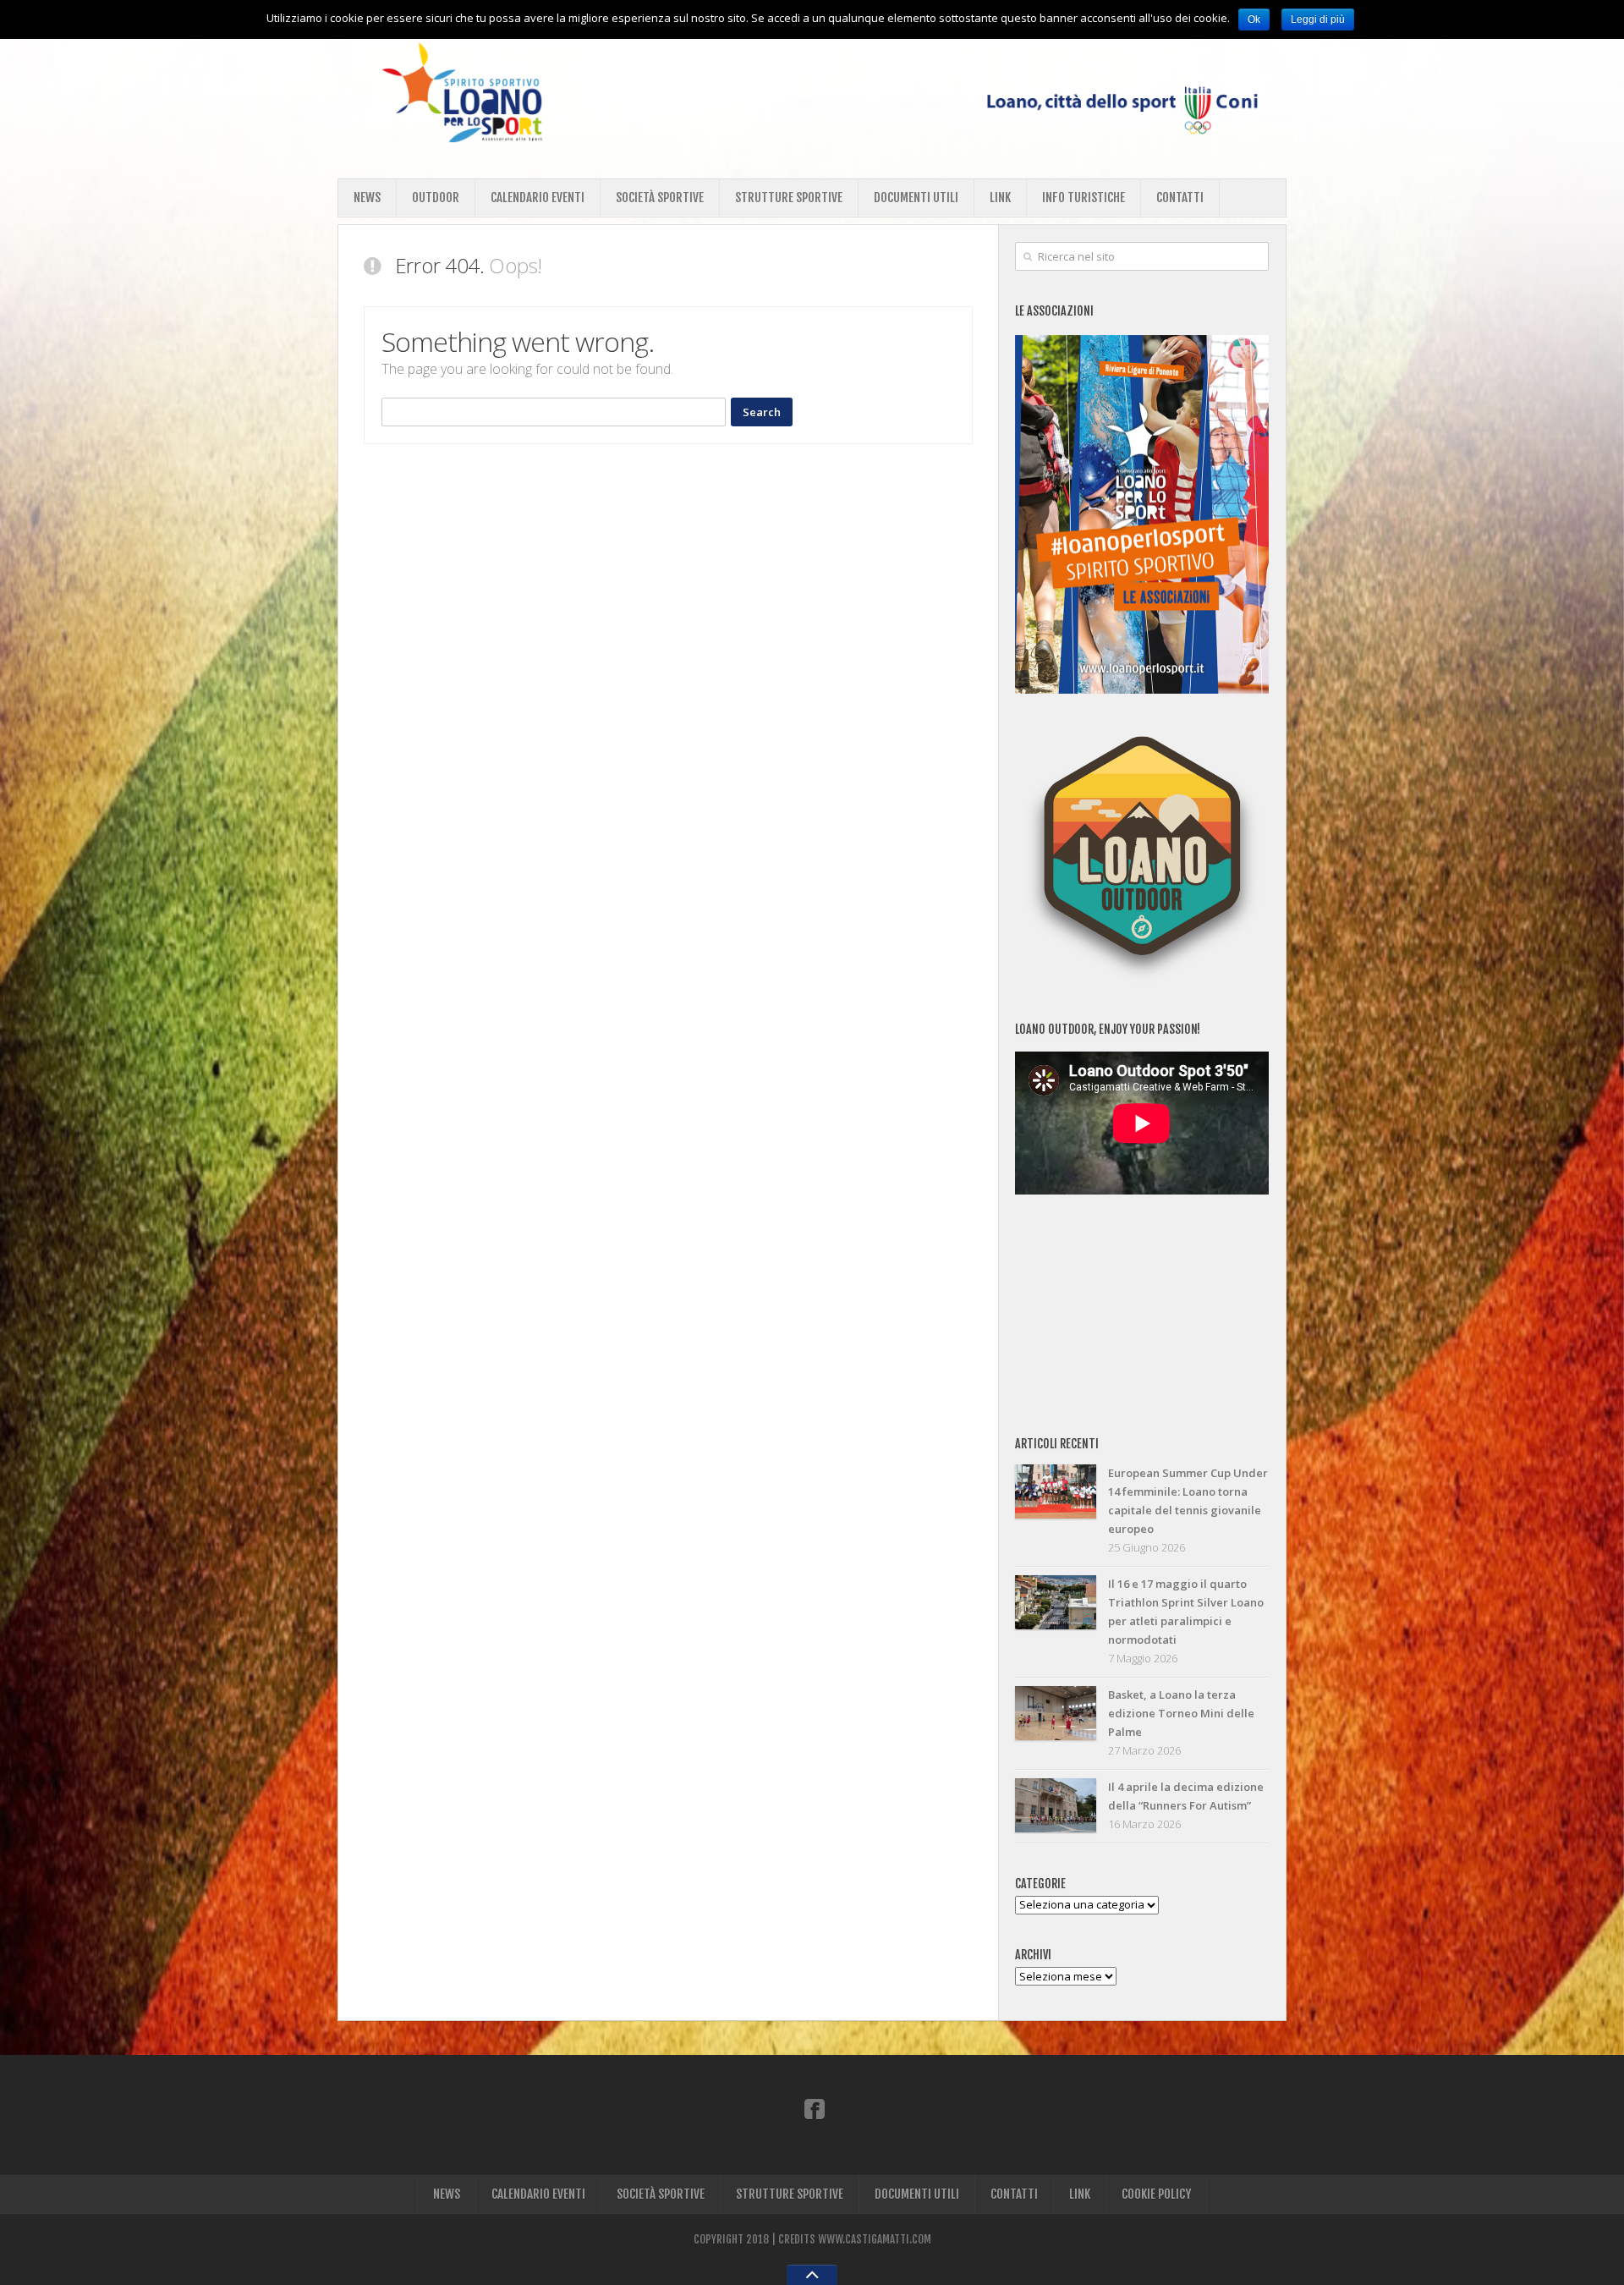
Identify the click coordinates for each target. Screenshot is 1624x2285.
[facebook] (815, 2108)
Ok (1254, 19)
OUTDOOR (436, 198)
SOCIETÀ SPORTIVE (660, 198)
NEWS (367, 198)
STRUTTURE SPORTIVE (789, 198)
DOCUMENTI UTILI (916, 198)
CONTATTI (1180, 198)
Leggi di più (1318, 19)
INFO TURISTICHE (1084, 198)
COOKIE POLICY (1156, 2194)
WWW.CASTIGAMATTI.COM (875, 2239)
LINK (1000, 198)
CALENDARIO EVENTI (538, 198)
